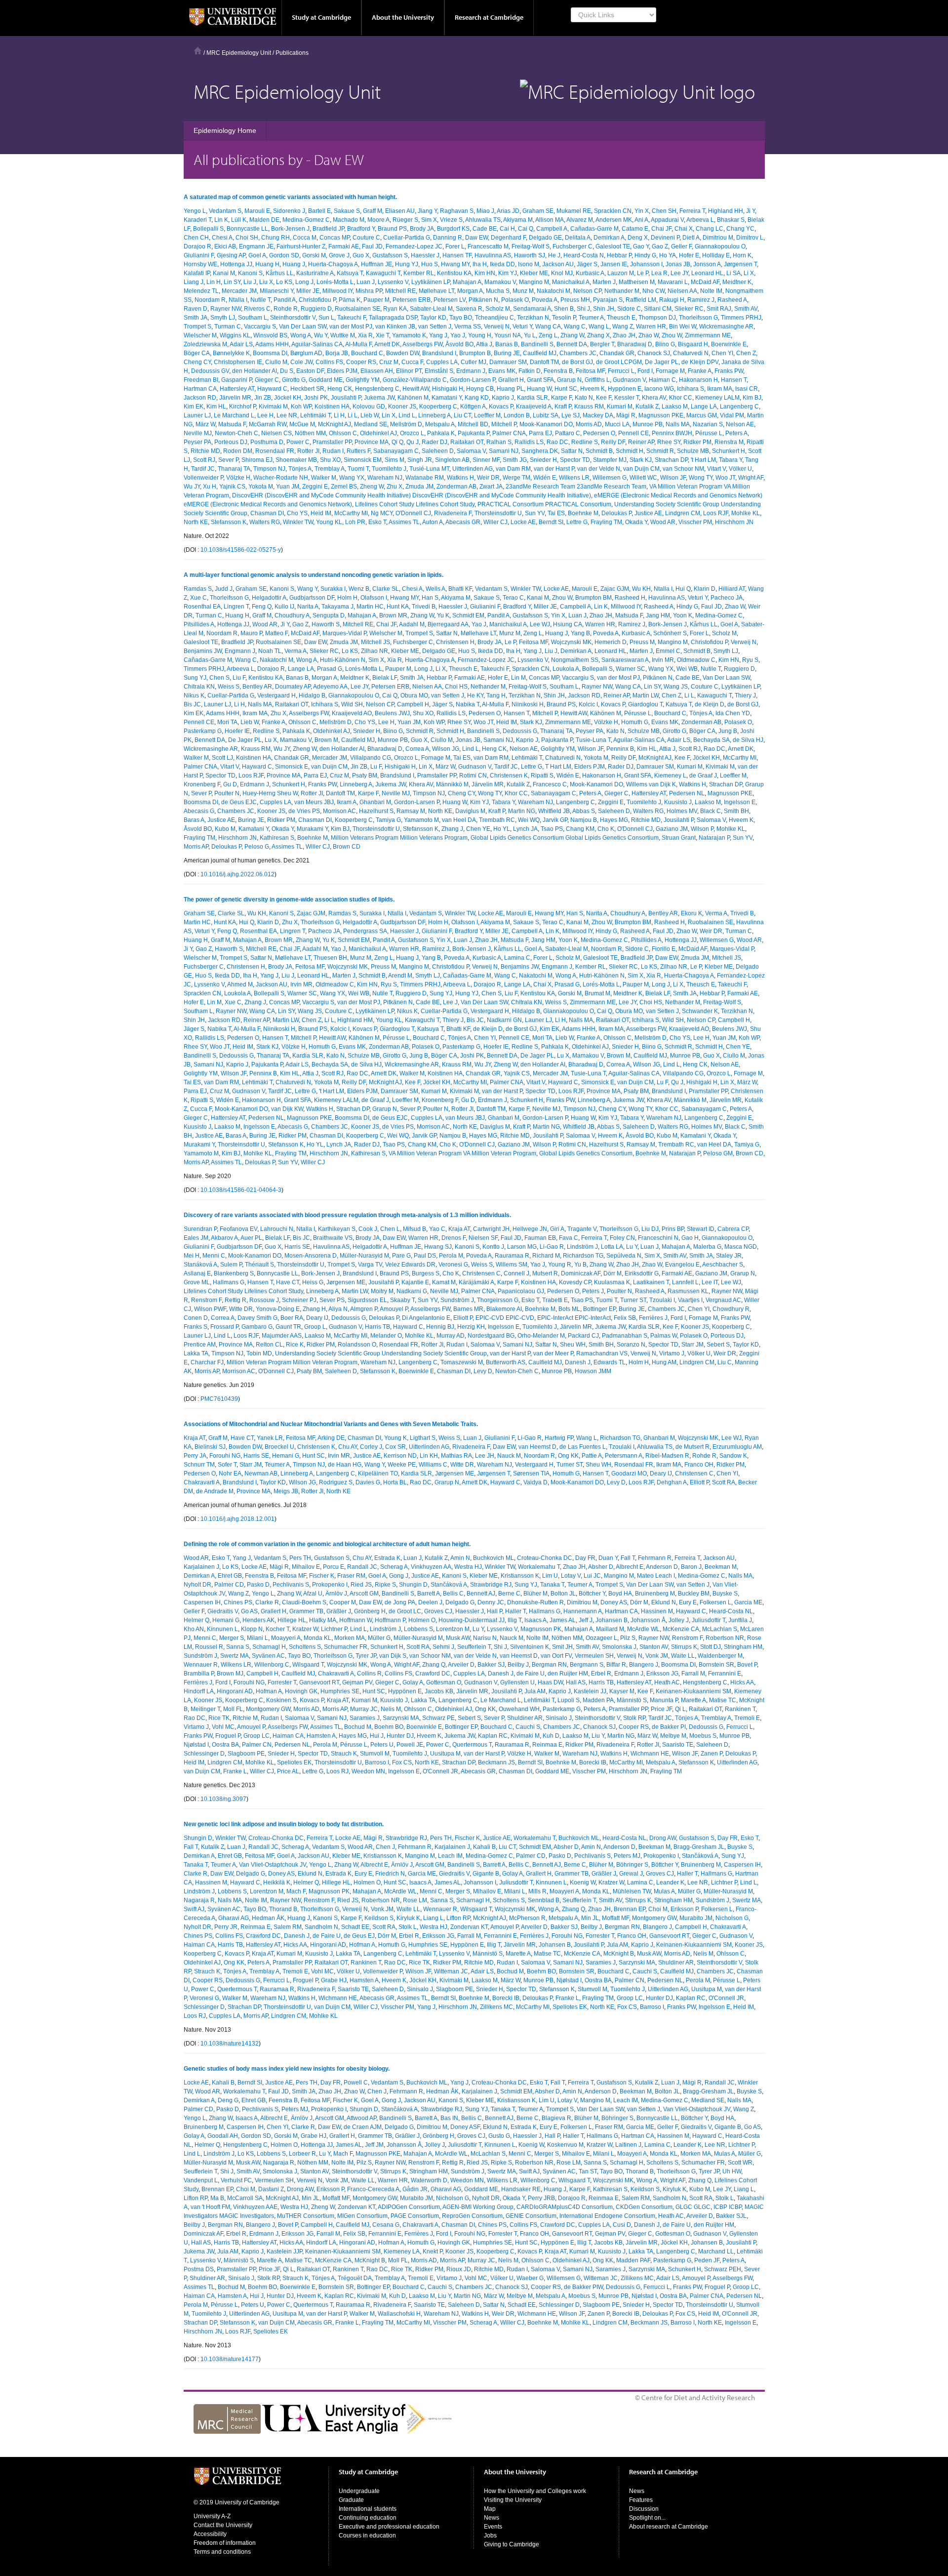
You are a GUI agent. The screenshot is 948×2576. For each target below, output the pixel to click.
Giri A (557, 1229)
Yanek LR (270, 1438)
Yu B (580, 1265)
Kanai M (224, 273)
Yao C (437, 1229)
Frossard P (224, 1327)
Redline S (585, 442)
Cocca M (305, 238)
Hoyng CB (480, 389)
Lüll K (239, 220)
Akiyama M (518, 220)
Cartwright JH (491, 1229)
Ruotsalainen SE (357, 309)
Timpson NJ (269, 469)
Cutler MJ (474, 362)
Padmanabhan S (625, 1336)
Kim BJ (752, 398)
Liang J (194, 282)
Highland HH (726, 211)
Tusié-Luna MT (429, 469)
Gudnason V (629, 380)
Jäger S (587, 264)
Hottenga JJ (236, 264)
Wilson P (702, 829)
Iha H (480, 264)
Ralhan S (499, 442)
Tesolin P (564, 318)
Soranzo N (631, 1345)
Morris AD (589, 424)
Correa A (417, 749)
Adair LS (241, 344)
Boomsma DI (270, 353)
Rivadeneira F (453, 513)
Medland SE (371, 424)
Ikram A (347, 802)
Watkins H (460, 478)
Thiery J (745, 695)
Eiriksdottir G (642, 1273)
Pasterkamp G (203, 731)
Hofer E (689, 255)
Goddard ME (326, 380)
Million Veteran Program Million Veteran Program (292, 1362)
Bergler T (602, 344)
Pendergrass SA (365, 931)
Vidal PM (732, 415)
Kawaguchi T (383, 273)
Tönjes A (300, 469)
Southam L (253, 318)
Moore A (378, 220)
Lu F (376, 767)
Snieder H (543, 460)
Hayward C (272, 389)
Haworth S (326, 624)
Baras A (194, 820)
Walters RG (265, 522)
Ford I (645, 371)
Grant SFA (540, 380)
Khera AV (654, 398)
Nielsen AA (682, 291)
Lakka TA (196, 1353)
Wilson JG (446, 749)
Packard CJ (583, 1336)
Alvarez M (580, 220)
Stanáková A (200, 1265)
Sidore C (629, 309)
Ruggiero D (316, 309)
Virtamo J (672, 1353)
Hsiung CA (568, 624)
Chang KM (580, 829)
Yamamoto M (421, 820)
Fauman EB (540, 1238)
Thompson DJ (657, 318)
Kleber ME (534, 273)
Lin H (214, 282)
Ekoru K (691, 913)
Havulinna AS (493, 255)
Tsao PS (552, 829)
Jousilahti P (346, 398)
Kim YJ (508, 273)
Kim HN (485, 273)
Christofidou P (317, 300)
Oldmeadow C (696, 660)
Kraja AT (459, 1229)
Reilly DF (613, 442)
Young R (560, 1265)
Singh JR (420, 460)
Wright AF (751, 478)
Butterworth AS (506, 1362)
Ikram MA (720, 389)
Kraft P (563, 407)
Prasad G (330, 669)
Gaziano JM (672, 829)
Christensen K (509, 776)
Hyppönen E (625, 389)
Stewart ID (701, 1229)
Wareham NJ (385, 478)
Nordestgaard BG (491, 1336)
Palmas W (664, 1336)
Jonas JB (678, 264)
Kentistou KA (454, 273)
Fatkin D (530, 371)
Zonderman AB (456, 487)
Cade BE (485, 229)
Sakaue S (347, 211)
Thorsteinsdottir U (498, 513)
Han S (430, 598)
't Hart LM (703, 460)
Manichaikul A (571, 282)
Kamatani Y (447, 398)
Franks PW (729, 371)
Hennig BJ (440, 1327)
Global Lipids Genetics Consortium (586, 1153)
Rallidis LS (529, 442)
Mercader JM (239, 291)
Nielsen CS (276, 433)
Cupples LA (442, 362)
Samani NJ (504, 451)
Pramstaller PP (332, 442)
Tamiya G (388, 820)
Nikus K (194, 695)
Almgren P (364, 1309)
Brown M (326, 740)
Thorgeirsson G (498, 1300)
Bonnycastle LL (247, 229)
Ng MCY (382, 513)
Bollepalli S (208, 229)
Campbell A (552, 229)
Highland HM (355, 1020)
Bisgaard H (693, 344)
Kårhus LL (279, 273)
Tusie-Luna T (593, 740)
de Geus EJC (239, 802)
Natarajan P (714, 838)
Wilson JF (673, 478)
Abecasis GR (463, 522)
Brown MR (393, 615)
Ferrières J (653, 1318)
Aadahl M (412, 624)
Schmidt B (599, 451)
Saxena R (469, 309)
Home (198, 51)
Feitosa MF (590, 371)
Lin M (518, 678)
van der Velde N (599, 469)
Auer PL (251, 1238)
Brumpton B (475, 353)
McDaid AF (705, 282)
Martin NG (522, 811)
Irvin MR (663, 660)
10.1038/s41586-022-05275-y (241, 550)
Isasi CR (747, 389)
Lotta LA (612, 1247)
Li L (353, 415)
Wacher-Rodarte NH (281, 478)
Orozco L (412, 433)
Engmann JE (256, 246)
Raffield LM (641, 300)
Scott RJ (204, 460)
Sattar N (572, 451)
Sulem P (231, 1265)
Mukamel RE (574, 211)
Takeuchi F (352, 318)
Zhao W (649, 335)
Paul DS (425, 1256)
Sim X (429, 220)
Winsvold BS (270, 335)
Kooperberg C (438, 407)
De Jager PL (662, 362)
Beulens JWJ (392, 713)
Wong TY (701, 478)
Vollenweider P (203, 478)
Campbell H (413, 704)
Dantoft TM (544, 362)
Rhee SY (669, 442)
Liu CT (462, 415)
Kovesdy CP (575, 1282)
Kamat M (444, 1282)
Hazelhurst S (376, 811)
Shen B (564, 309)
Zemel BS (344, 487)
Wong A (301, 335)
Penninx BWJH (672, 433)
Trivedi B (424, 607)
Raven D (196, 309)
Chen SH (664, 211)
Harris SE (297, 1247)
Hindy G (645, 255)
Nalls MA (678, 424)
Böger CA (197, 353)
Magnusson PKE (661, 415)
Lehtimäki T (316, 415)
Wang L (599, 327)
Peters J (593, 1291)
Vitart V (716, 469)
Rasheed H (630, 598)
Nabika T (468, 704)
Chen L (390, 1229)
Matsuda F (232, 424)
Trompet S (197, 327)
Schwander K (700, 1011)
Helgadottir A (269, 598)
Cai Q (526, 229)
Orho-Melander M (541, 1336)
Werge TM (516, 478)
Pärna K (350, 300)
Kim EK (194, 407)
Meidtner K (737, 282)
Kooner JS (402, 407)
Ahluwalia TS (483, 220)
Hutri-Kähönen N (343, 660)
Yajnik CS (232, 487)
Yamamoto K (409, 335)
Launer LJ (197, 415)
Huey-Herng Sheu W (270, 793)
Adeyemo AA (330, 687)
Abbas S (584, 811)
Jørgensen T (740, 264)
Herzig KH (471, 1327)
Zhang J (452, 829)
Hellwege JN (530, 1229)
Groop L (315, 1327)
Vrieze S (451, 220)
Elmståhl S (439, 371)
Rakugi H (672, 300)
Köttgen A (473, 407)
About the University (403, 17)
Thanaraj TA (234, 469)
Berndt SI (551, 522)
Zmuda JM (419, 487)
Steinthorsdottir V (293, 318)
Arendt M (400, 976)
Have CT (288, 1282)
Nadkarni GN (504, 1020)
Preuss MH (575, 300)
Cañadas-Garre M (594, 229)
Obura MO (414, 695)
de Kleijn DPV (700, 362)
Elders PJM (342, 371)
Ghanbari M (375, 802)
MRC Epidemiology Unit (239, 53)
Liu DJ (650, 1229)
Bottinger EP (599, 1309)
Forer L (455, 246)
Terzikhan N (533, 318)
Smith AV (746, 309)
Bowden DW (403, 353)
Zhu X (395, 487)
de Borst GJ (577, 362)
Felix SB (625, 1318)
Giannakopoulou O (720, 246)
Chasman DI (267, 513)
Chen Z (746, 353)
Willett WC (643, 478)
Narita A (308, 607)
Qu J (413, 442)
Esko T (377, 522)
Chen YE (478, 829)
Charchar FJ (207, 1362)
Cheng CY (197, 362)
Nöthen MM (310, 433)
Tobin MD (259, 1353)
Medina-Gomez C (306, 220)
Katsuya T (350, 273)
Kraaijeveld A (534, 407)
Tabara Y (731, 460)
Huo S (430, 264)
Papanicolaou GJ (521, 1291)
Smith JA (196, 318)
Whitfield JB (554, 811)
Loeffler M (487, 415)
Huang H (267, 264)
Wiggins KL (235, 335)
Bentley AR (257, 687)
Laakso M (675, 407)
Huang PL (510, 389)
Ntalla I (238, 300)
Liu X (266, 282)
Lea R (659, 273)
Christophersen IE (238, 362)
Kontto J (493, 1247)
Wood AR (663, 522)
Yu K (443, 615)
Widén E (545, 478)
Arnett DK (387, 344)
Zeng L (548, 335)
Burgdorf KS (453, 229)
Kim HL (216, 407)
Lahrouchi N (277, 1229)
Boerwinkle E (729, 344)
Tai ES (556, 513)
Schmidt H (630, 451)
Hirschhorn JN (734, 522)
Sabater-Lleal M (431, 309)
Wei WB (687, 669)
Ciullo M (276, 362)
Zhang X (598, 335)
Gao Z (660, 246)
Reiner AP (641, 442)
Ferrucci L (621, 371)
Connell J (516, 1273)
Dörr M (612, 1273)
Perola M (451, 1256)
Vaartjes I (690, 1300)
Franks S (196, 1327)
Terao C (513, 598)
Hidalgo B (312, 695)
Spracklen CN (613, 211)
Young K (395, 1438)
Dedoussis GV (210, 371)
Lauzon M (621, 273)
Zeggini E (315, 487)
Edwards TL (610, 1362)
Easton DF (310, 371)
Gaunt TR (288, 1327)
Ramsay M (411, 811)
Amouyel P (394, 1309)
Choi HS (456, 687)
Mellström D (406, 424)
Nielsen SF (483, 1238)
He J (554, 255)
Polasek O (515, 300)
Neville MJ (198, 433)
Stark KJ (641, 460)
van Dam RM (513, 469)
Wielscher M (200, 335)
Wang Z (623, 327)
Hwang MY (455, 264)
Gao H (690, 1238)
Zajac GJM (615, 589)
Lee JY (679, 273)
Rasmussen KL (688, 1291)
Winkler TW (298, 522)
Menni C (214, 1256)
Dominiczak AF (581, 1273)
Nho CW (653, 291)
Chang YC (740, 229)
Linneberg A (434, 415)
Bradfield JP (328, 229)
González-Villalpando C (415, 380)
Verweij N (497, 327)
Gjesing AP (231, 255)
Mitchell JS (375, 642)
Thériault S (259, 1265)
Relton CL (269, 1345)
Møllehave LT (436, 291)
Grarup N (569, 380)
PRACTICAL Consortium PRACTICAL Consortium (544, 504)
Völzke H (238, 478)
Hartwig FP (559, 1438)
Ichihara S (691, 389)
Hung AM (664, 1362)
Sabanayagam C (396, 451)
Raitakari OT (467, 442)
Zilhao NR (375, 651)
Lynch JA (525, 829)
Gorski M (314, 255)
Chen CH (196, 238)
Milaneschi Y (276, 291)
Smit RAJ (719, 309)
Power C (298, 442)
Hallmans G (229, 1282)
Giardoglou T (645, 704)
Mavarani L (673, 282)
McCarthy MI (351, 513)
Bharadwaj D (635, 344)
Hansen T (734, 380)
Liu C (725, 1362)
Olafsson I (374, 598)
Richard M (546, 1256)
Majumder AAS (282, 1336)
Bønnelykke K (231, 353)
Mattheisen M (637, 282)
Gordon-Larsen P (473, 380)
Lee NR (287, 415)
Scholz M (498, 309)
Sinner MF (486, 460)
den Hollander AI (255, 371)
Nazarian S (708, 424)
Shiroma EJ (257, 460)
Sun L (326, 318)
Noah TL (270, 651)
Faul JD (372, 246)
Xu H (210, 487)
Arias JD (508, 211)
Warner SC (631, 669)
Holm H (347, 598)
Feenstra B (558, 371)
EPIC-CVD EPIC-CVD (505, 1318)
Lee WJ (540, 624)
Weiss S (229, 687)
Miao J (485, 211)
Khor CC (681, 398)
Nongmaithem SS (575, 660)
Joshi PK (316, 398)
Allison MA (550, 220)
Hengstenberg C (377, 389)
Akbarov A (224, 1238)
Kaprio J (503, 398)
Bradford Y (361, 229)
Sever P (228, 460)
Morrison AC (339, 811)
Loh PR (355, 522)
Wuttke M (343, 335)
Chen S (219, 678)
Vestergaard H (276, 695)
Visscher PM (695, 522)
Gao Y (641, 246)
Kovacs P (501, 407)
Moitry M (382, 1291)
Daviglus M (470, 811)
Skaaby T (402, 1300)
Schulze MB (693, 451)
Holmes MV (682, 811)
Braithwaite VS (333, 1238)
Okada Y (636, 522)
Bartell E (319, 211)
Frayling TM (606, 522)
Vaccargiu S (260, 327)
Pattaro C (568, 433)
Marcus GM (702, 415)
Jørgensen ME (346, 1282)
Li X (749, 273)
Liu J (250, 282)
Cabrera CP (733, 1229)
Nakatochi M (553, 291)
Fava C (569, 1238)
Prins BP (673, 1229)
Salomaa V (471, 451)
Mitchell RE (400, 291)
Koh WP (301, 407)
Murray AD (451, 1336)
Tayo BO (461, 318)
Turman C (228, 327)
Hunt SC (566, 389)
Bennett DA (572, 344)
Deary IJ (317, 1318)
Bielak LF (385, 678)
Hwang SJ (438, 1247)
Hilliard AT (732, 589)
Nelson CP (587, 291)
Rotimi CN (473, 776)
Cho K (606, 829)
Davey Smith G (257, 1318)
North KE (196, 522)
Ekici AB (225, 246)
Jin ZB (263, 398)
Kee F (604, 398)
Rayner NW (226, 309)
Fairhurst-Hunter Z (301, 246)
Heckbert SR (307, 389)
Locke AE (523, 522)
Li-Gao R (552, 1247)
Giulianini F (199, 255)
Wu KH (641, 589)
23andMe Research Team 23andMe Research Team (576, 487)
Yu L (530, 335)
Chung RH (276, 238)
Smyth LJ (223, 318)
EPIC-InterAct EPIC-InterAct (574, 1318)
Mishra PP (369, 291)
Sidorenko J (289, 211)
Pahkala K (441, 433)
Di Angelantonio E (426, 1318)
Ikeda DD (502, 264)
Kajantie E (415, 1282)
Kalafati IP (197, 273)
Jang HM (658, 615)
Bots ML (569, 1309)
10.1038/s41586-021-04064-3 (241, 1190)
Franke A (700, 371)
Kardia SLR (533, 398)
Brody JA (422, 229)
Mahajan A (467, 282)
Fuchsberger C (573, 246)
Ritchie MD (205, 451)
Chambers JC (578, 353)
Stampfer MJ (610, 460)
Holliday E (716, 255)
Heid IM (321, 513)
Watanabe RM (425, 478)
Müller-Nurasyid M (364, 1256)
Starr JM (692, 1345)
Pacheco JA (727, 598)
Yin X (642, 211)
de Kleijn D (710, 704)
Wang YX (352, 478)
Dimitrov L (750, 238)
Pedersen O (599, 433)
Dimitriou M (718, 238)
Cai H (507, 229)
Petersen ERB (412, 300)
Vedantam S (225, 211)
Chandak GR (617, 353)
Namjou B (584, 820)
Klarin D (705, 589)
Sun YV (535, 513)
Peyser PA (197, 442)
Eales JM (196, 1238)
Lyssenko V (393, 282)
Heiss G (313, 1282)
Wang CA (548, 327)
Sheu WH (573, 1345)
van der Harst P (554, 469)
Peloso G (257, 847)
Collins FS (329, 362)
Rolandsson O (357, 1345)
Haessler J (425, 255)
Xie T (382, 335)
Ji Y (750, 211)
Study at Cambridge (321, 17)
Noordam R (210, 300)
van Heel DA (459, 820)
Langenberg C (739, 407)
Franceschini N (658, 1238)
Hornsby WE (200, 264)
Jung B (728, 731)
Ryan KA (395, 309)
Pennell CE (633, 433)
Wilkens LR (574, 478)
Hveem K (592, 389)
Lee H (265, 415)
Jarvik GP (555, 820)
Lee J (450, 1002)
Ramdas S (198, 589)
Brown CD (347, 847)
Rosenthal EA (202, 607)
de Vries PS (304, 811)
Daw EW (476, 238)
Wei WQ (529, 820)
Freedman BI (201, 380)
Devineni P (665, 238)
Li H (339, 415)
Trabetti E (555, 1300)
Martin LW (646, 695)
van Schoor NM (683, 469)
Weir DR (488, 478)
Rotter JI (308, 451)
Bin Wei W (683, 327)
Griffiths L (597, 380)
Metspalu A (440, 424)
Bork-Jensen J (290, 229)
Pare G (401, 1256)
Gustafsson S (390, 255)
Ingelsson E (740, 802)
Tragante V (582, 1229)
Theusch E (621, 318)
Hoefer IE (237, 731)
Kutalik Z (647, 407)
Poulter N (227, 793)
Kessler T (627, 398)
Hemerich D (611, 642)
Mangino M (534, 282)
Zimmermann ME (708, 335)
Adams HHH (272, 344)
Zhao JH (624, 335)
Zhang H (314, 1309)
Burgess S (426, 1273)
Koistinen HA (332, 407)
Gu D (230, 784)
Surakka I (333, 589)
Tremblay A (330, 469)
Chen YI (722, 353)
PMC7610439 (219, 1399)
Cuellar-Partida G (407, 238)
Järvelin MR (235, 398)
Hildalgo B (526, 1011)
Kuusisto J (678, 802)
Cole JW (301, 362)
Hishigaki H (448, 389)
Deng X (638, 238)
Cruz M (389, 362)
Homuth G (635, 722)
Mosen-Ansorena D (311, 1256)
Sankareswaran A (625, 660)
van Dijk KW (287, 1109)
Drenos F (454, 1238)
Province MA (372, 442)
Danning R (448, 238)
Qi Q (397, 442)
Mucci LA (617, 424)
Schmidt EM (468, 615)
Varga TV (370, 1265)
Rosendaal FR (275, 451)
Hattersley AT (237, 389)
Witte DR (241, 1309)
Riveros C (257, 309)
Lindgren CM (683, 513)
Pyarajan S (608, 300)
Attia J (484, 344)
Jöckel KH (288, 398)
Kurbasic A (590, 273)
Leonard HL (707, 273)
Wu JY (192, 487)
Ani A (641, 220)
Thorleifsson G (698, 318)
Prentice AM (200, 1345)
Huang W (539, 389)
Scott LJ (222, 758)
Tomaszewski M (462, 1362)
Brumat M (597, 993)
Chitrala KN (199, 687)
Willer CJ (495, 522)
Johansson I (646, 264)
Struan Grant (679, 838)
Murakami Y (312, 829)
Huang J (294, 264)
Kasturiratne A (315, 273)
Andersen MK (614, 220)
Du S (287, 371)
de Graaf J (703, 776)
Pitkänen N (483, 300)
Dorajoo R (197, 246)
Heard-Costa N (584, 255)
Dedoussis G (520, 731)
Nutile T (260, 300)
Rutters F (358, 451)
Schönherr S (670, 633)
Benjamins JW (203, 651)
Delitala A (578, 238)
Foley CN (622, 1238)
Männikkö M (452, 784)
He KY (475, 695)
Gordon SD (284, 255)
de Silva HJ (748, 740)
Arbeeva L (700, 220)
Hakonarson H (698, 380)
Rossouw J (264, 1300)
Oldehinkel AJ (378, 433)
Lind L (407, 415)
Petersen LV (450, 300)
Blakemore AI (504, 1309)
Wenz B (359, 589)
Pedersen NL (687, 793)
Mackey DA (598, 415)
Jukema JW (379, 398)
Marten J (604, 282)
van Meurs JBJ (314, 802)
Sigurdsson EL (367, 1300)
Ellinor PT (409, 371)
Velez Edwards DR (410, 1265)
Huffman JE (376, 264)
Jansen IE (614, 264)
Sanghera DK (540, 451)
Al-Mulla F (358, 344)
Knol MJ (562, 273)
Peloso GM (718, 1153)
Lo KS (284, 282)
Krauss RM (589, 407)
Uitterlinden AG (473, 469)
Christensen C (481, 1273)
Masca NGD (741, 1247)
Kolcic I (588, 704)
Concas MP (335, 238)
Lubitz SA (546, 415)
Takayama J (337, 607)
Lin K (221, 220)
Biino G (665, 344)
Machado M (349, 220)
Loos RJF (716, 513)
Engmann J (240, 651)
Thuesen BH (330, 958)
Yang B (580, 633)
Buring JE (507, 353)
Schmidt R (660, 451)
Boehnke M (583, 513)
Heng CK (340, 389)
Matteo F (276, 633)
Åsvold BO (459, 344)
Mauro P (251, 633)
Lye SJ (571, 415)
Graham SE (538, 211)
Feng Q (262, 607)
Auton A (433, 522)
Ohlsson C (343, 433)
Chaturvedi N (691, 353)
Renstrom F (206, 1300)
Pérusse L (709, 433)
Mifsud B (415, 1229)
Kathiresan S (277, 838)
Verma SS (468, 327)
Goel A (257, 255)
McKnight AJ (335, 424)
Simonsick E (292, 767)
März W (205, 424)
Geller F (681, 246)
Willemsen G (610, 478)
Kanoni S (250, 273)
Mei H (192, 1256)
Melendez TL (201, 291)
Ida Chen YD (733, 713)
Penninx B (620, 749)
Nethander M (622, 291)
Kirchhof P (242, 407)
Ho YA (668, 255)
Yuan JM (288, 487)
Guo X (361, 255)
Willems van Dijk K (651, 784)
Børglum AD (306, 353)
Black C (711, 811)
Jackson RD (200, 398)
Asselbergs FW (422, 344)
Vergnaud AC (723, 1300)
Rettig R (236, 1300)
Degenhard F (508, 238)
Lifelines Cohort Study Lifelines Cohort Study (415, 504)
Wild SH (352, 704)
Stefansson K (229, 522)
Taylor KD (433, 318)
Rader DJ (434, 442)
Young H (480, 335)
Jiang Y (427, 211)
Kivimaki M (273, 407)
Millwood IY (337, 291)
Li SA (733, 273)
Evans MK (502, 371)
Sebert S (718, 1345)
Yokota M (261, 487)
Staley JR (729, 1256)
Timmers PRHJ (741, 318)
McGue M (302, 424)
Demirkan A (609, 238)
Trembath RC (497, 820)
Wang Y (307, 589)
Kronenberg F (202, 784)
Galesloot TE (613, 246)
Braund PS (392, 229)
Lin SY (232, 282)
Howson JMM (593, 1371)
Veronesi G (453, 1265)
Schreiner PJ (299, 1300)
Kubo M (225, 829)
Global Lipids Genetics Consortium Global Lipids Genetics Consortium (565, 838)
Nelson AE (740, 424)
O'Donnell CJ (413, 513)
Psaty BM (365, 776)
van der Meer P (553, 1353)
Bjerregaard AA (448, 624)
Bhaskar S (731, 220)
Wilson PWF (210, 1309)
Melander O (386, 1336)
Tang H (496, 695)
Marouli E (257, 211)
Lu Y (632, 1247)
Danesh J (578, 1362)
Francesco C (550, 784)
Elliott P (463, 1318)
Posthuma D (267, 442)
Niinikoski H (528, 704)
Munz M (523, 291)
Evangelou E (682, 1265)
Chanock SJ (654, 353)
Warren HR (651, 327)
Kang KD (477, 398)
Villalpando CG (371, 758)
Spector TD (575, 460)
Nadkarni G (412, 1291)
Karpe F (561, 398)
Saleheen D (438, 451)
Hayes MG (614, 820)
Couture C (366, 238)
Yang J (438, 335)
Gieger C (267, 380)
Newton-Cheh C (237, 433)
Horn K (742, 255)
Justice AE (648, 513)
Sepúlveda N (624, 1256)
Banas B (507, 344)
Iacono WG (659, 389)
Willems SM (512, 1265)
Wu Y (321, 335)
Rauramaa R (512, 1256)
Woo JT (725, 478)
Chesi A (222, 238)
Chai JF (661, 229)
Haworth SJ (530, 255)
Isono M (529, 264)
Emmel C (668, 651)
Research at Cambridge (489, 17)
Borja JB (337, 353)
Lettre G (577, 522)
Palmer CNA (509, 433)
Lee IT (710, 1282)
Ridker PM (697, 442)
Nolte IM (711, 291)
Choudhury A (292, 615)
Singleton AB (452, 460)
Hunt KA (398, 607)
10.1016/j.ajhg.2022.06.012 (237, 874)
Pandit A (285, 300)
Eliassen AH (377, 371)
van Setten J (435, 327)
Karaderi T (197, 220)
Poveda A (545, 300)
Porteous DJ (231, 442)
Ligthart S (423, 1438)
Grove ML (197, 1282)
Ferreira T (692, 211)
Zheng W (372, 487)
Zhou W (672, 335)
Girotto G (294, 380)
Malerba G (707, 1247)
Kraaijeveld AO (352, 713)
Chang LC (710, 229)
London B (517, 415)
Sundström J (457, 1300)
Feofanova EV (238, 1229)
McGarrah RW (268, 424)
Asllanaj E (197, 1273)
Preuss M (642, 642)
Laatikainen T (651, 1282)
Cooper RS (361, 362)
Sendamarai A (532, 309)
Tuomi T (358, 469)
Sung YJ (195, 678)
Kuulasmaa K (612, 1282)
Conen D (196, 1318)
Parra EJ (540, 433)
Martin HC (370, 607)
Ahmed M (240, 984)
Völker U (740, 469)
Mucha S (498, 291)
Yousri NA (508, 335)
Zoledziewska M (205, 344)
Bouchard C (367, 353)
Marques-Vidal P (344, 633)
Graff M (373, 211)
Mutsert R (545, 1273)
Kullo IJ (284, 607)
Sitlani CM (658, 309)
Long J (304, 282)
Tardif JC (203, 469)
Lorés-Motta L (335, 282)
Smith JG (515, 460)
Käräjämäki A (476, 1282)
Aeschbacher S (723, 1265)
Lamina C (517, 958)
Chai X (684, 229)
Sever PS (332, 1300)
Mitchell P (504, 424)
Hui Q (683, 589)
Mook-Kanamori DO (546, 424)
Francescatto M (488, 246)
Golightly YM (363, 380)
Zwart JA (491, 487)
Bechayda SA (711, 740)
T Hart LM (558, 767)
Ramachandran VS (602, 1353)
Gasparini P (237, 380)
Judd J (224, 589)
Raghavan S (457, 211)
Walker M (324, 478)
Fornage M (670, 371)
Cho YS (297, 513)
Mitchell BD (473, 424)
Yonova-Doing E (278, 1309)
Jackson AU (558, 264)
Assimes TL (404, 522)
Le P (643, 273)
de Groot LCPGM (619, 362)
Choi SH (247, 238)
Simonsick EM (363, 460)
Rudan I (333, 451)
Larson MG (522, 1247)
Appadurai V (667, 220)
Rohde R (286, 309)
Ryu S (750, 660)
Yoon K (683, 615)
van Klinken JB (395, 327)
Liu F (239, 678)
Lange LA (704, 407)
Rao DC (557, 442)
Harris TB (377, 1327)
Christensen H (455, 642)
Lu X (271, 740)
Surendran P (200, 1229)
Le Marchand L (234, 415)
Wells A (435, 589)
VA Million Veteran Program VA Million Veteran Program (462, 1153)
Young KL (329, 522)
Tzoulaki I (662, 1300)
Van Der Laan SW (303, 327)
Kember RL (419, 273)
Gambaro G (257, 1327)
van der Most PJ (351, 327)
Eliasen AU (400, 211)
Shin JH (604, 309)
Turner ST (633, 1300)
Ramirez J (701, 300)
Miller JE (308, 291)
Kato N (584, 398)
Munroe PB (648, 424)
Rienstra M (729, 442)
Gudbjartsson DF (312, 598)
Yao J (458, 335)
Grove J (339, 255)
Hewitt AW (416, 389)
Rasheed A (732, 300)
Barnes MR (468, 1309)
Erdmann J (471, 371)
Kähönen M (413, 398)
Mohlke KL (746, 513)
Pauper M (376, 300)
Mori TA (227, 722)
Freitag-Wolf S (531, 246)
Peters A (736, 433)
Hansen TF (457, 255)
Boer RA (292, 1318)
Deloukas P (616, 513)
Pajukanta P (474, 433)
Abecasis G (199, 811)
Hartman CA (200, 389)
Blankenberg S (234, 1273)
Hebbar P (619, 255)
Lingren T (236, 607)
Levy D (483, 1371)
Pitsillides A (199, 624)
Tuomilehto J (389, 469)
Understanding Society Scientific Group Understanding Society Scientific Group (381, 1353)
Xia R (365, 335)
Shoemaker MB (296, 460)
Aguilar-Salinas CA (317, 344)
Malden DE (264, 220)
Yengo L (195, 211)
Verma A (296, 651)
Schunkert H (729, 451)
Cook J (368, 1229)
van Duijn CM (641, 469)
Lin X (389, 415)
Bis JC (192, 704)
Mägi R (626, 415)
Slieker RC (689, 309)
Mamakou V (500, 282)
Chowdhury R (731, 1309)
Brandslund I (439, 353)
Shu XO (330, 460)
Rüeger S (405, 220)
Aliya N (338, 1309)
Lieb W (370, 415)
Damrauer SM (508, 362)
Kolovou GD (369, 407)
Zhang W (572, 335)
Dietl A (691, 238)
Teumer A (591, 318)
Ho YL (502, 829)
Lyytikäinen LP (431, 282)
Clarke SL (386, 589)
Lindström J (582, 1247)
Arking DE (331, 1438)
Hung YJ (407, 264)
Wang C (575, 327)
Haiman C (662, 380)
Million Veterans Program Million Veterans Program (399, 838)
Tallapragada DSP (393, 318)
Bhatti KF (460, 589)
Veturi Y (522, 327)
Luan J (366, 282)
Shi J (583, 309)
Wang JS (676, 687)
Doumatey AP (293, 687)
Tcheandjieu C (494, 318)
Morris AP (196, 847)
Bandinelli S (537, 344)
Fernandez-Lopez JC (414, 246)
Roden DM (238, 451)
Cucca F (412, 362)
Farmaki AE (344, 246)
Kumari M (620, 407)
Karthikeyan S (337, 1229)
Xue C (198, 598)
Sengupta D (329, 615)
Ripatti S (542, 776)
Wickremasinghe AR (726, 327)
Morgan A (470, 291)
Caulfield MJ (540, 353)
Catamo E (635, 229)
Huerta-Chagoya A (333, 264)
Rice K (295, 1345)
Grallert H (511, 380)
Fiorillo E (664, 949)
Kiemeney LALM (717, 398)
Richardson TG (583, 1256)
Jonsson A (707, 264)
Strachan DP (671, 460)
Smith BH (736, 811)
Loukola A (566, 669)
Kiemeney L (670, 776)
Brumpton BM (593, 598)
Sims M (395, 460)
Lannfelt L (685, 1282)
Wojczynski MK (571, 642)
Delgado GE (545, 238)
